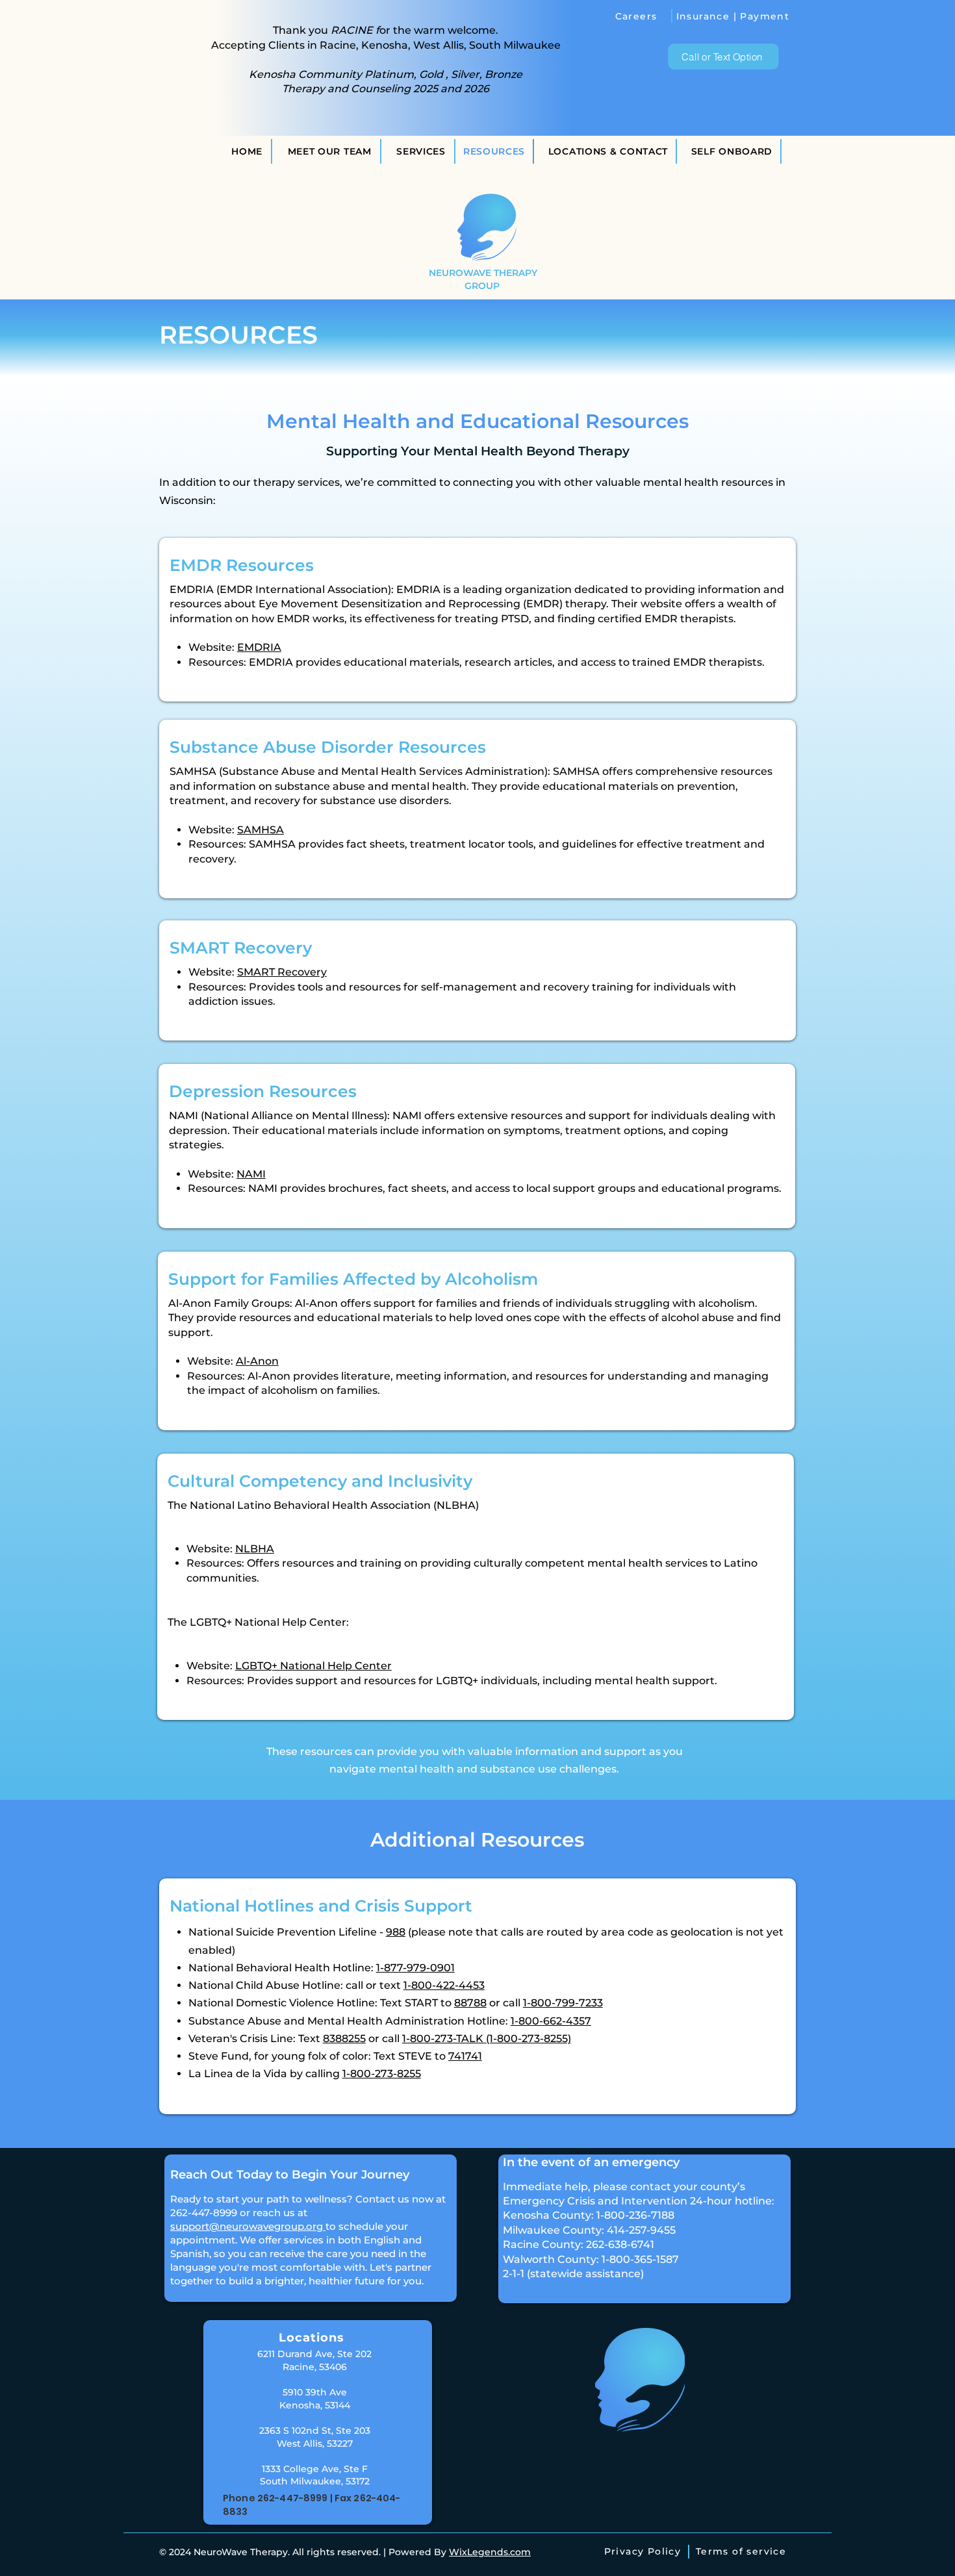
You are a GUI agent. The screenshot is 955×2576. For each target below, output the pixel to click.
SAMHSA (261, 830)
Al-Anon (257, 1361)
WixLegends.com (490, 2552)
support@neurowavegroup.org (248, 2226)
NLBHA (255, 1549)
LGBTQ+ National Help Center (313, 1666)
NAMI (251, 1174)
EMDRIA (259, 647)
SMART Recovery (282, 972)
